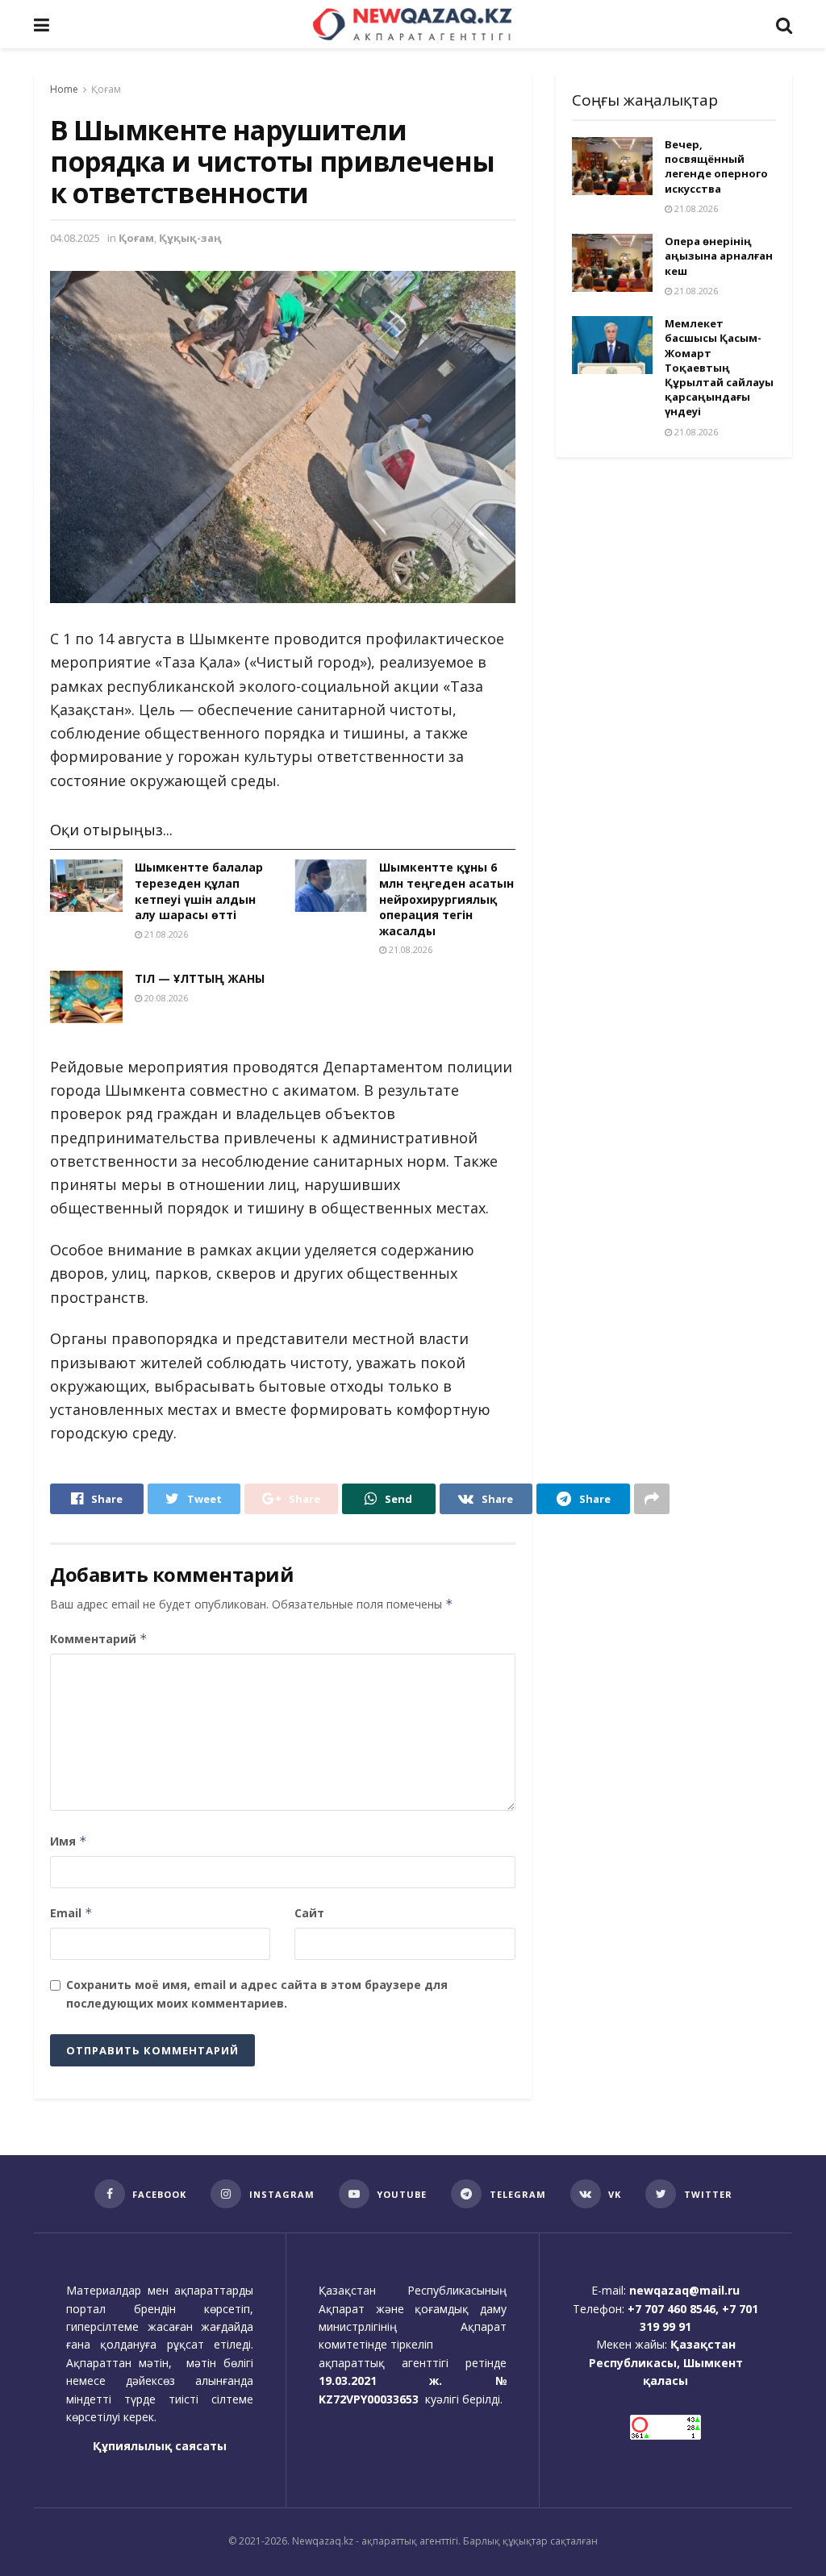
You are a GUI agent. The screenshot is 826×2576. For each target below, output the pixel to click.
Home (64, 89)
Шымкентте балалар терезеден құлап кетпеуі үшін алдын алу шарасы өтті (199, 891)
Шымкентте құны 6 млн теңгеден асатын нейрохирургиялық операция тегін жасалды (446, 899)
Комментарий (99, 1639)
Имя (69, 1841)
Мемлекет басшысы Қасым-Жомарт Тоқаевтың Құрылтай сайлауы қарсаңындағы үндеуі (719, 367)
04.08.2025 (75, 238)
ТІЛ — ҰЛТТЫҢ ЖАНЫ (200, 978)
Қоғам (106, 89)
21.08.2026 (165, 934)
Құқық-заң (190, 238)
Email (71, 1913)
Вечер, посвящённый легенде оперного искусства (716, 166)
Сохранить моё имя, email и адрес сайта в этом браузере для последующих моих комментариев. (257, 1993)
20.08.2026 (165, 998)
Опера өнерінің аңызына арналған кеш (719, 256)
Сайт (309, 1913)
